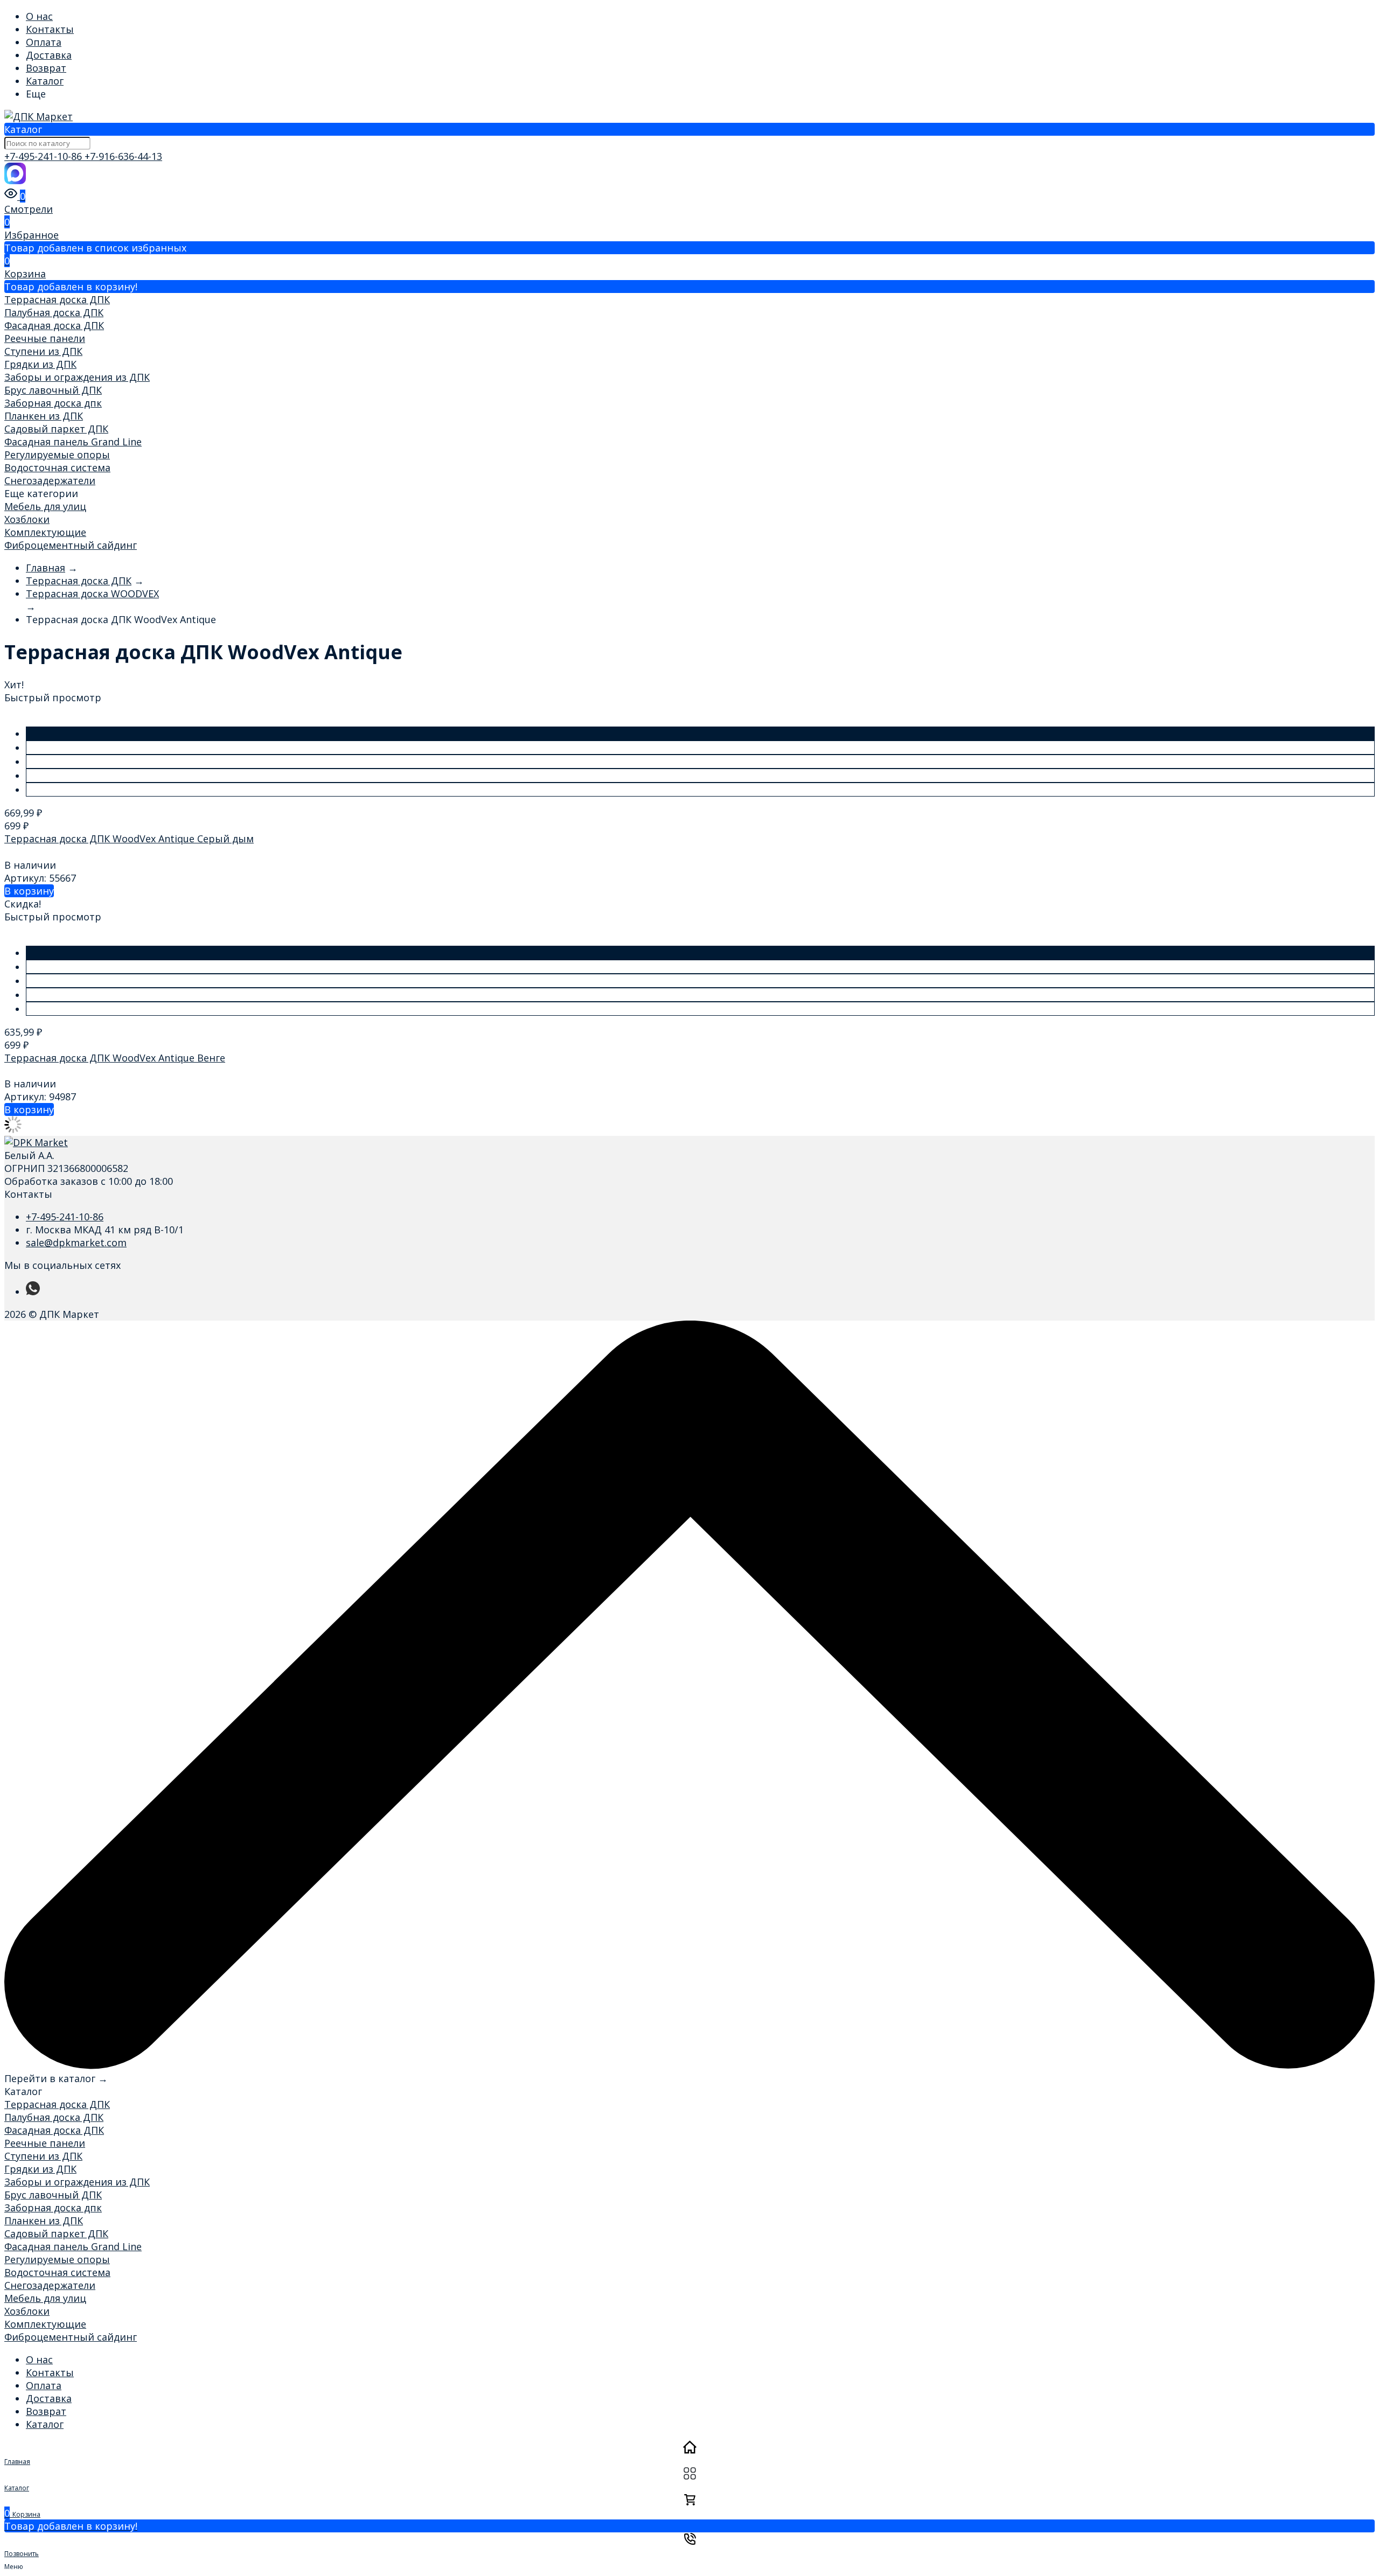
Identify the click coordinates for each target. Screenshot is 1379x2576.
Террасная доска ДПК (57, 299)
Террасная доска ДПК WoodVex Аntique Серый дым (129, 839)
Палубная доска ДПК (54, 312)
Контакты (50, 29)
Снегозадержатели (50, 480)
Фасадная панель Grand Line (73, 442)
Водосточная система (57, 467)
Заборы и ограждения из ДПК (77, 377)
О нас (39, 16)
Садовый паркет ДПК (56, 429)
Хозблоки (27, 519)
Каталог (45, 81)
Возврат (46, 68)
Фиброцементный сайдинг (71, 545)
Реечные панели (45, 338)
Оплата (44, 42)
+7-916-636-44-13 (123, 156)
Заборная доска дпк (53, 403)
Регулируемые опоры (57, 455)
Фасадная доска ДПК (54, 325)
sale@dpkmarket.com (76, 1242)
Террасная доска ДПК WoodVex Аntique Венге (115, 1058)
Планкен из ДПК (44, 416)
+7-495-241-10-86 (44, 156)
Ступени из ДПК (43, 351)
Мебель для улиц (45, 506)
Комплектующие (45, 532)
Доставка (49, 55)
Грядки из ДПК (40, 364)
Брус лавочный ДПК (53, 390)
